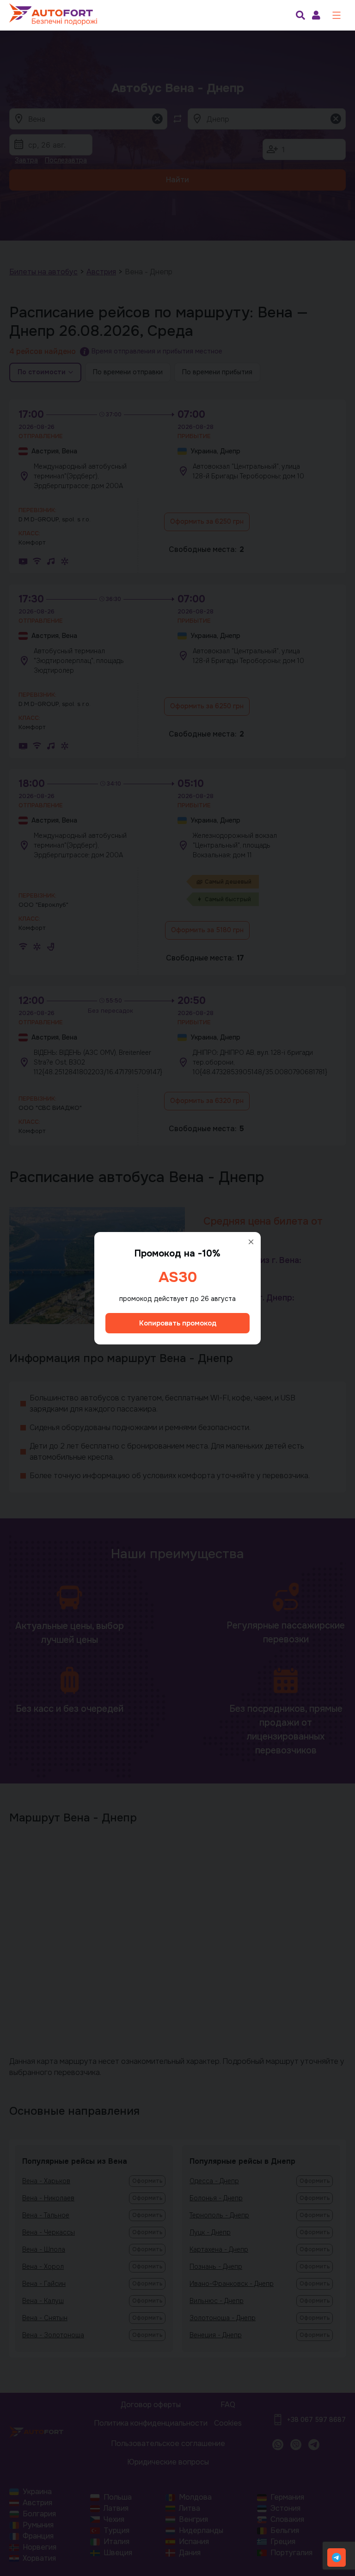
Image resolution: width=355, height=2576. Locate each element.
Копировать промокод (178, 1323)
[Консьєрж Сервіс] (337, 2557)
